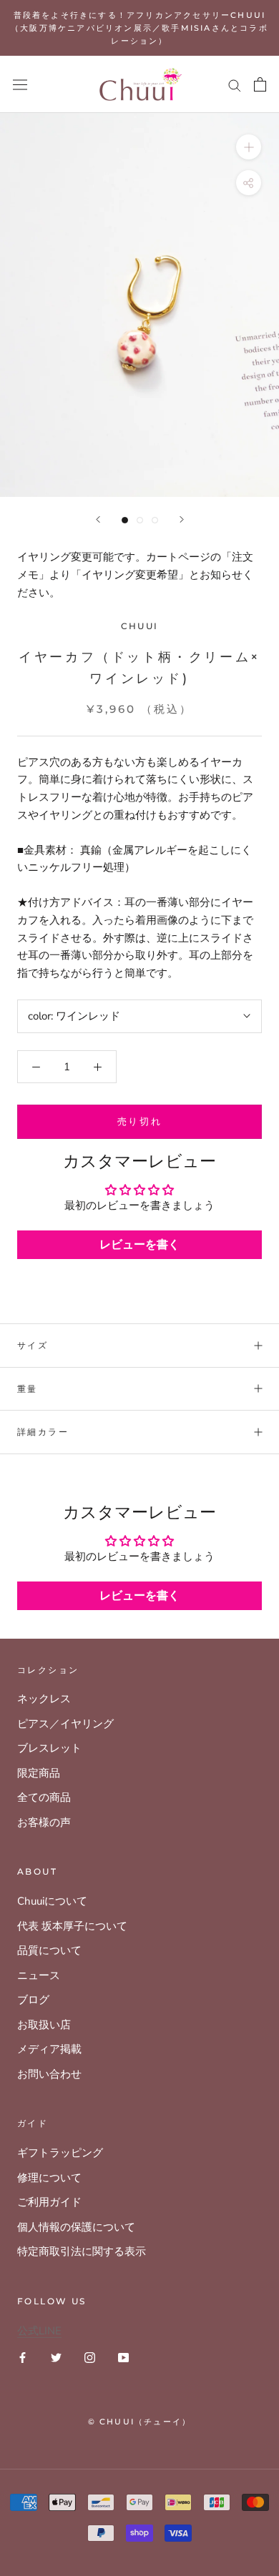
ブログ (33, 2000)
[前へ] (98, 519)
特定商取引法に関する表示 (82, 2251)
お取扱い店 (44, 2025)
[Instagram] (90, 2357)
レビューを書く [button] (139, 1245)
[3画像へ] (155, 520)
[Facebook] (23, 2357)
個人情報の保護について (76, 2227)
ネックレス (44, 1699)
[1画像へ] (125, 520)
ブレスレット (49, 1748)
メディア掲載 (49, 2049)
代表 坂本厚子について (72, 1926)
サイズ (33, 1345)
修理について (49, 2178)
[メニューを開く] (20, 84)
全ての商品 (44, 1797)
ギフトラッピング (60, 2153)
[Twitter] (56, 2357)
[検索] (235, 85)
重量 (28, 1389)
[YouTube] (123, 2357)
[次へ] (182, 519)
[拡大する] (249, 147)
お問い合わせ (49, 2074)
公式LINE (39, 2331)
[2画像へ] (140, 520)
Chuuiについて (52, 1901)
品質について (49, 1950)
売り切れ (139, 1121)
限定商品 (39, 1773)
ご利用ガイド (49, 2202)
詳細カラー (43, 1432)
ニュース (39, 1975)
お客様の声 (44, 1822)
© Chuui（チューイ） (140, 2422)
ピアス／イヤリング (65, 1724)
